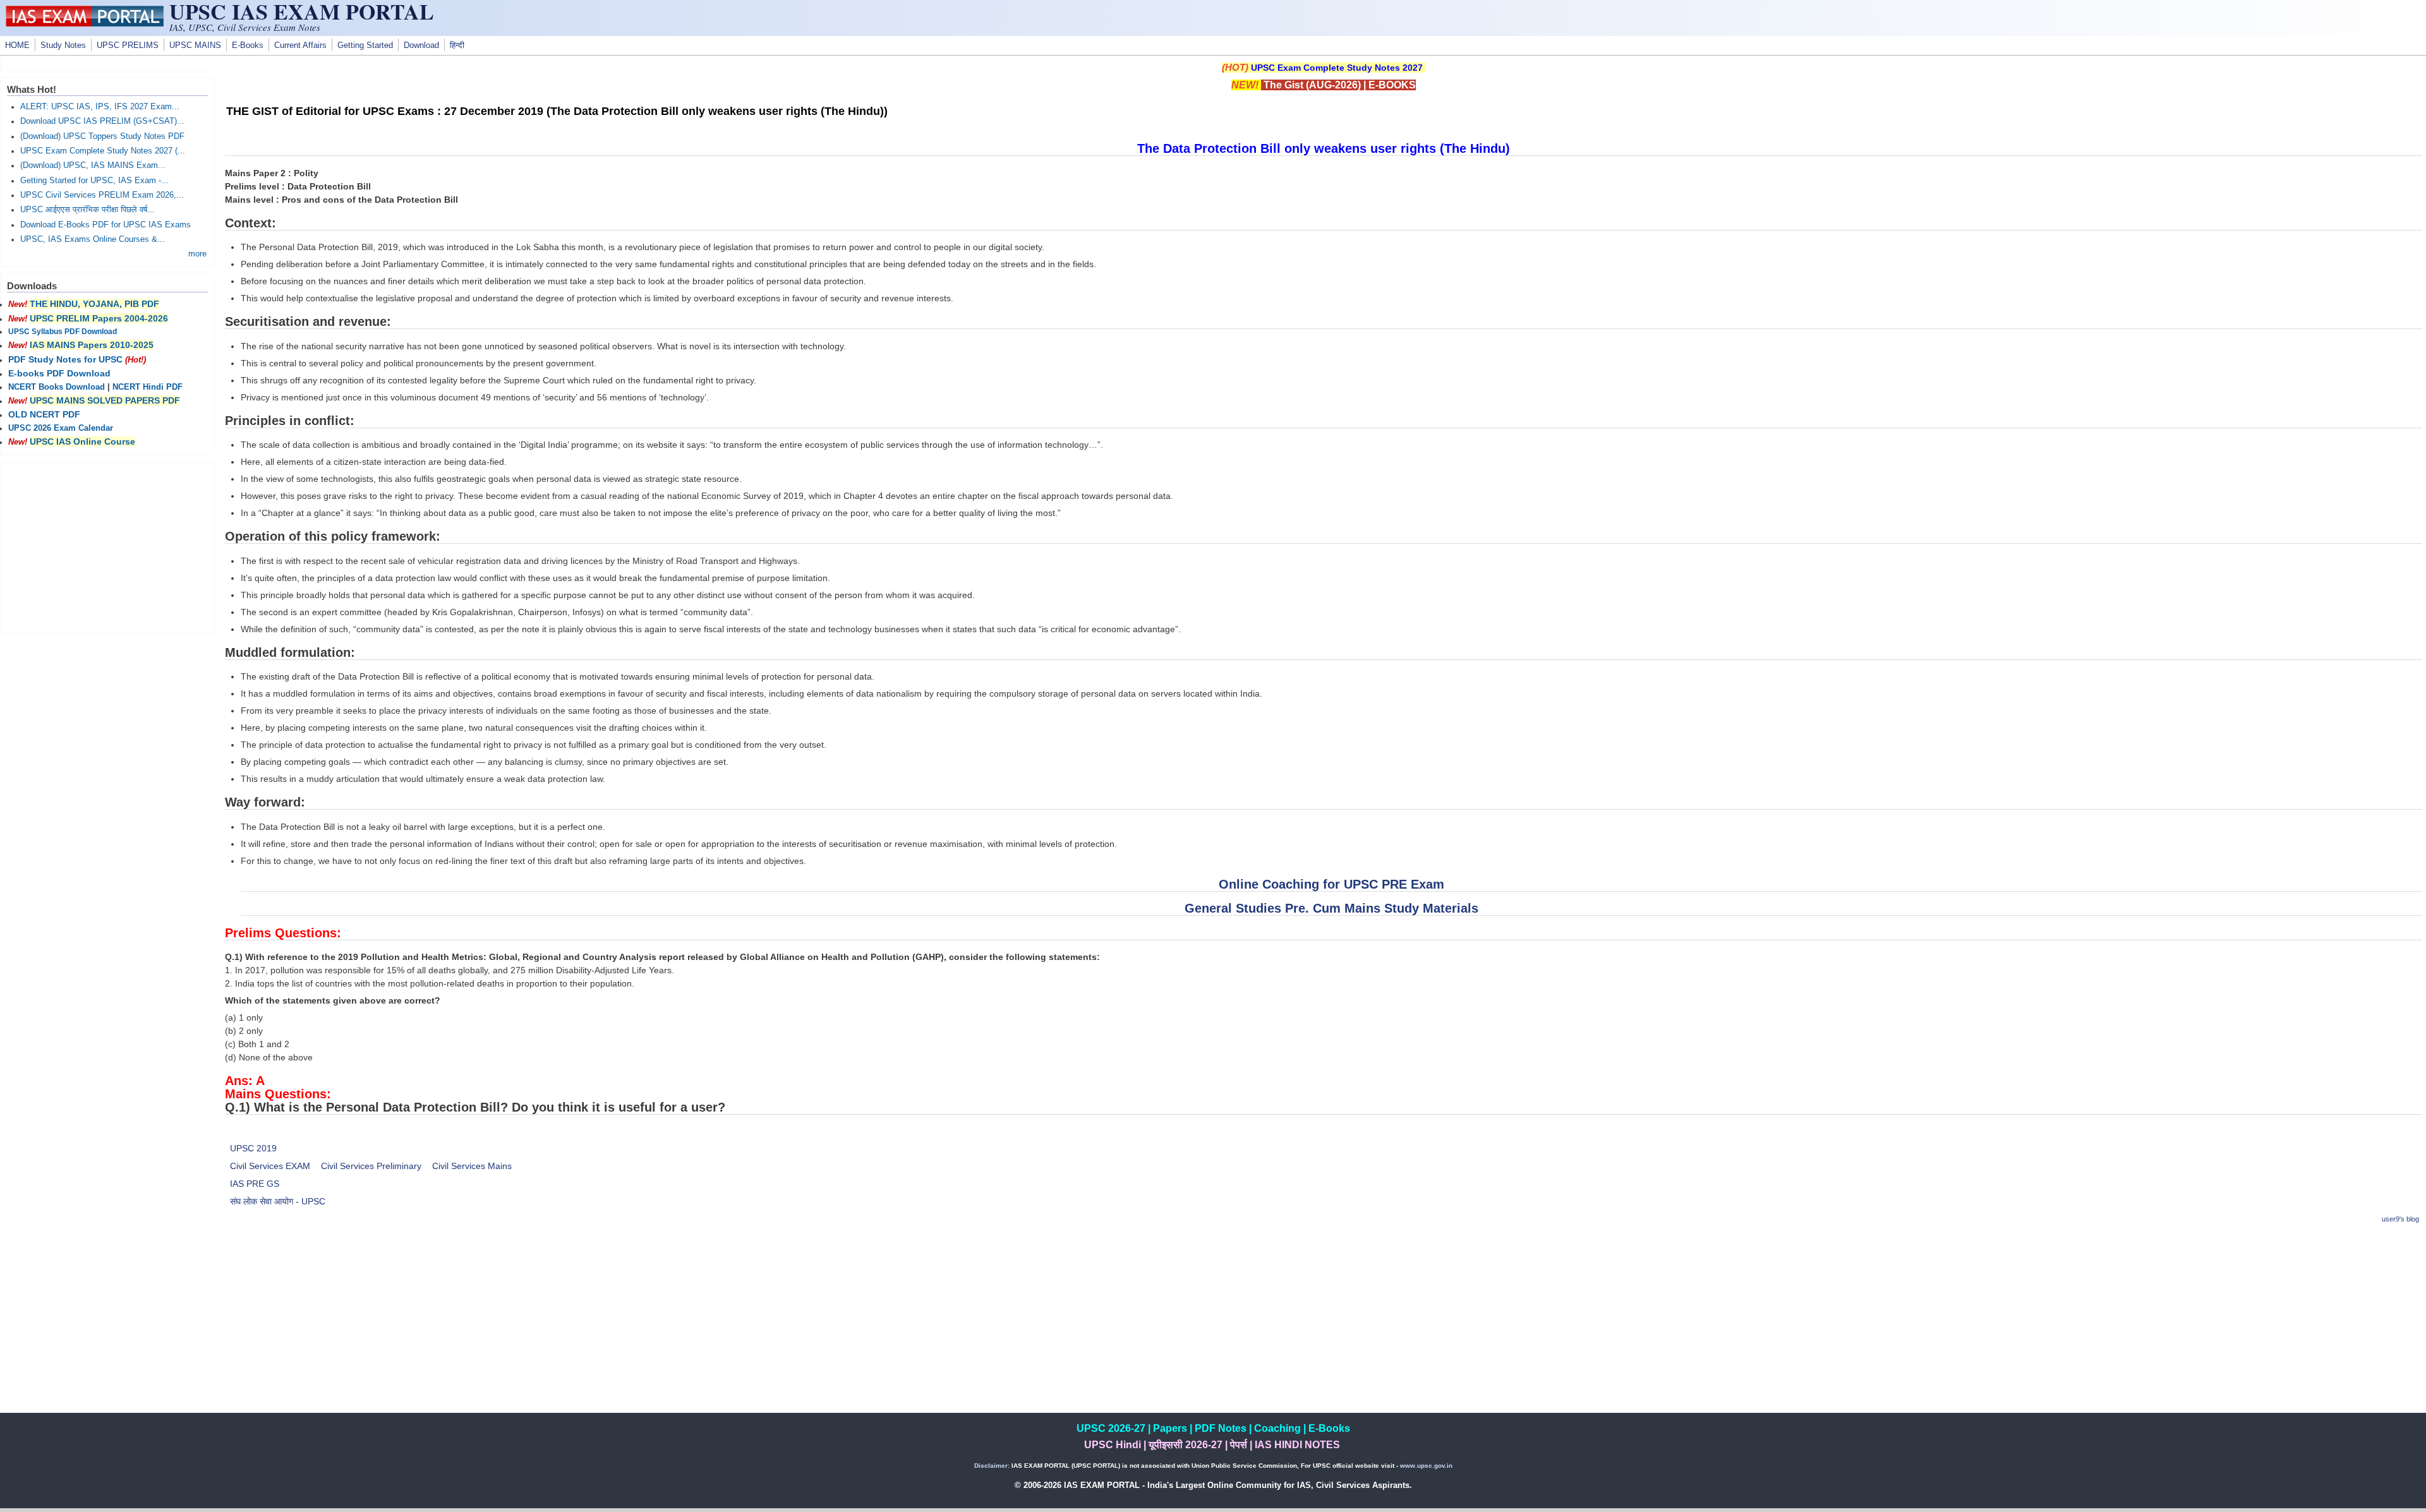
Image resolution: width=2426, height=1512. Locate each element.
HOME (17, 45)
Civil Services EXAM (270, 1166)
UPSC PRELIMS (128, 45)
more (197, 254)
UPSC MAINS (195, 45)
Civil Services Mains (472, 1166)
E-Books (248, 45)
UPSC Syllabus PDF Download (63, 332)
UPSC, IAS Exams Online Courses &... (93, 239)
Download (421, 45)
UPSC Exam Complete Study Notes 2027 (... (103, 151)
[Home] (85, 23)
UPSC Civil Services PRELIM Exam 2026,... (102, 195)
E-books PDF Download (59, 373)
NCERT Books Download (57, 387)
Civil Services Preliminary (371, 1166)
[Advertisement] (1324, 1324)
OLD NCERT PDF (44, 414)
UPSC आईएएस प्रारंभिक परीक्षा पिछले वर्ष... (88, 210)
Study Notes (63, 45)
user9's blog (2400, 1219)
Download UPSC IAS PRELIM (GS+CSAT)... (102, 121)
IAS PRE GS (255, 1184)
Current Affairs (300, 45)
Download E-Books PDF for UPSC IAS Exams (106, 225)
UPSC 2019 (253, 1148)
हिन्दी (457, 45)
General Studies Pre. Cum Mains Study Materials (1331, 908)
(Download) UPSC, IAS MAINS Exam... (93, 165)
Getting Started (365, 45)
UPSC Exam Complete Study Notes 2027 (1337, 68)
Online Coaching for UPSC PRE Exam (1331, 884)
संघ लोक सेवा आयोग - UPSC (278, 1201)
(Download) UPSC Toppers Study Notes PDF (102, 136)
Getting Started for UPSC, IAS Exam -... (94, 181)
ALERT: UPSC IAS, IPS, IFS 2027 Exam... (100, 107)
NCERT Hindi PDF (148, 387)
